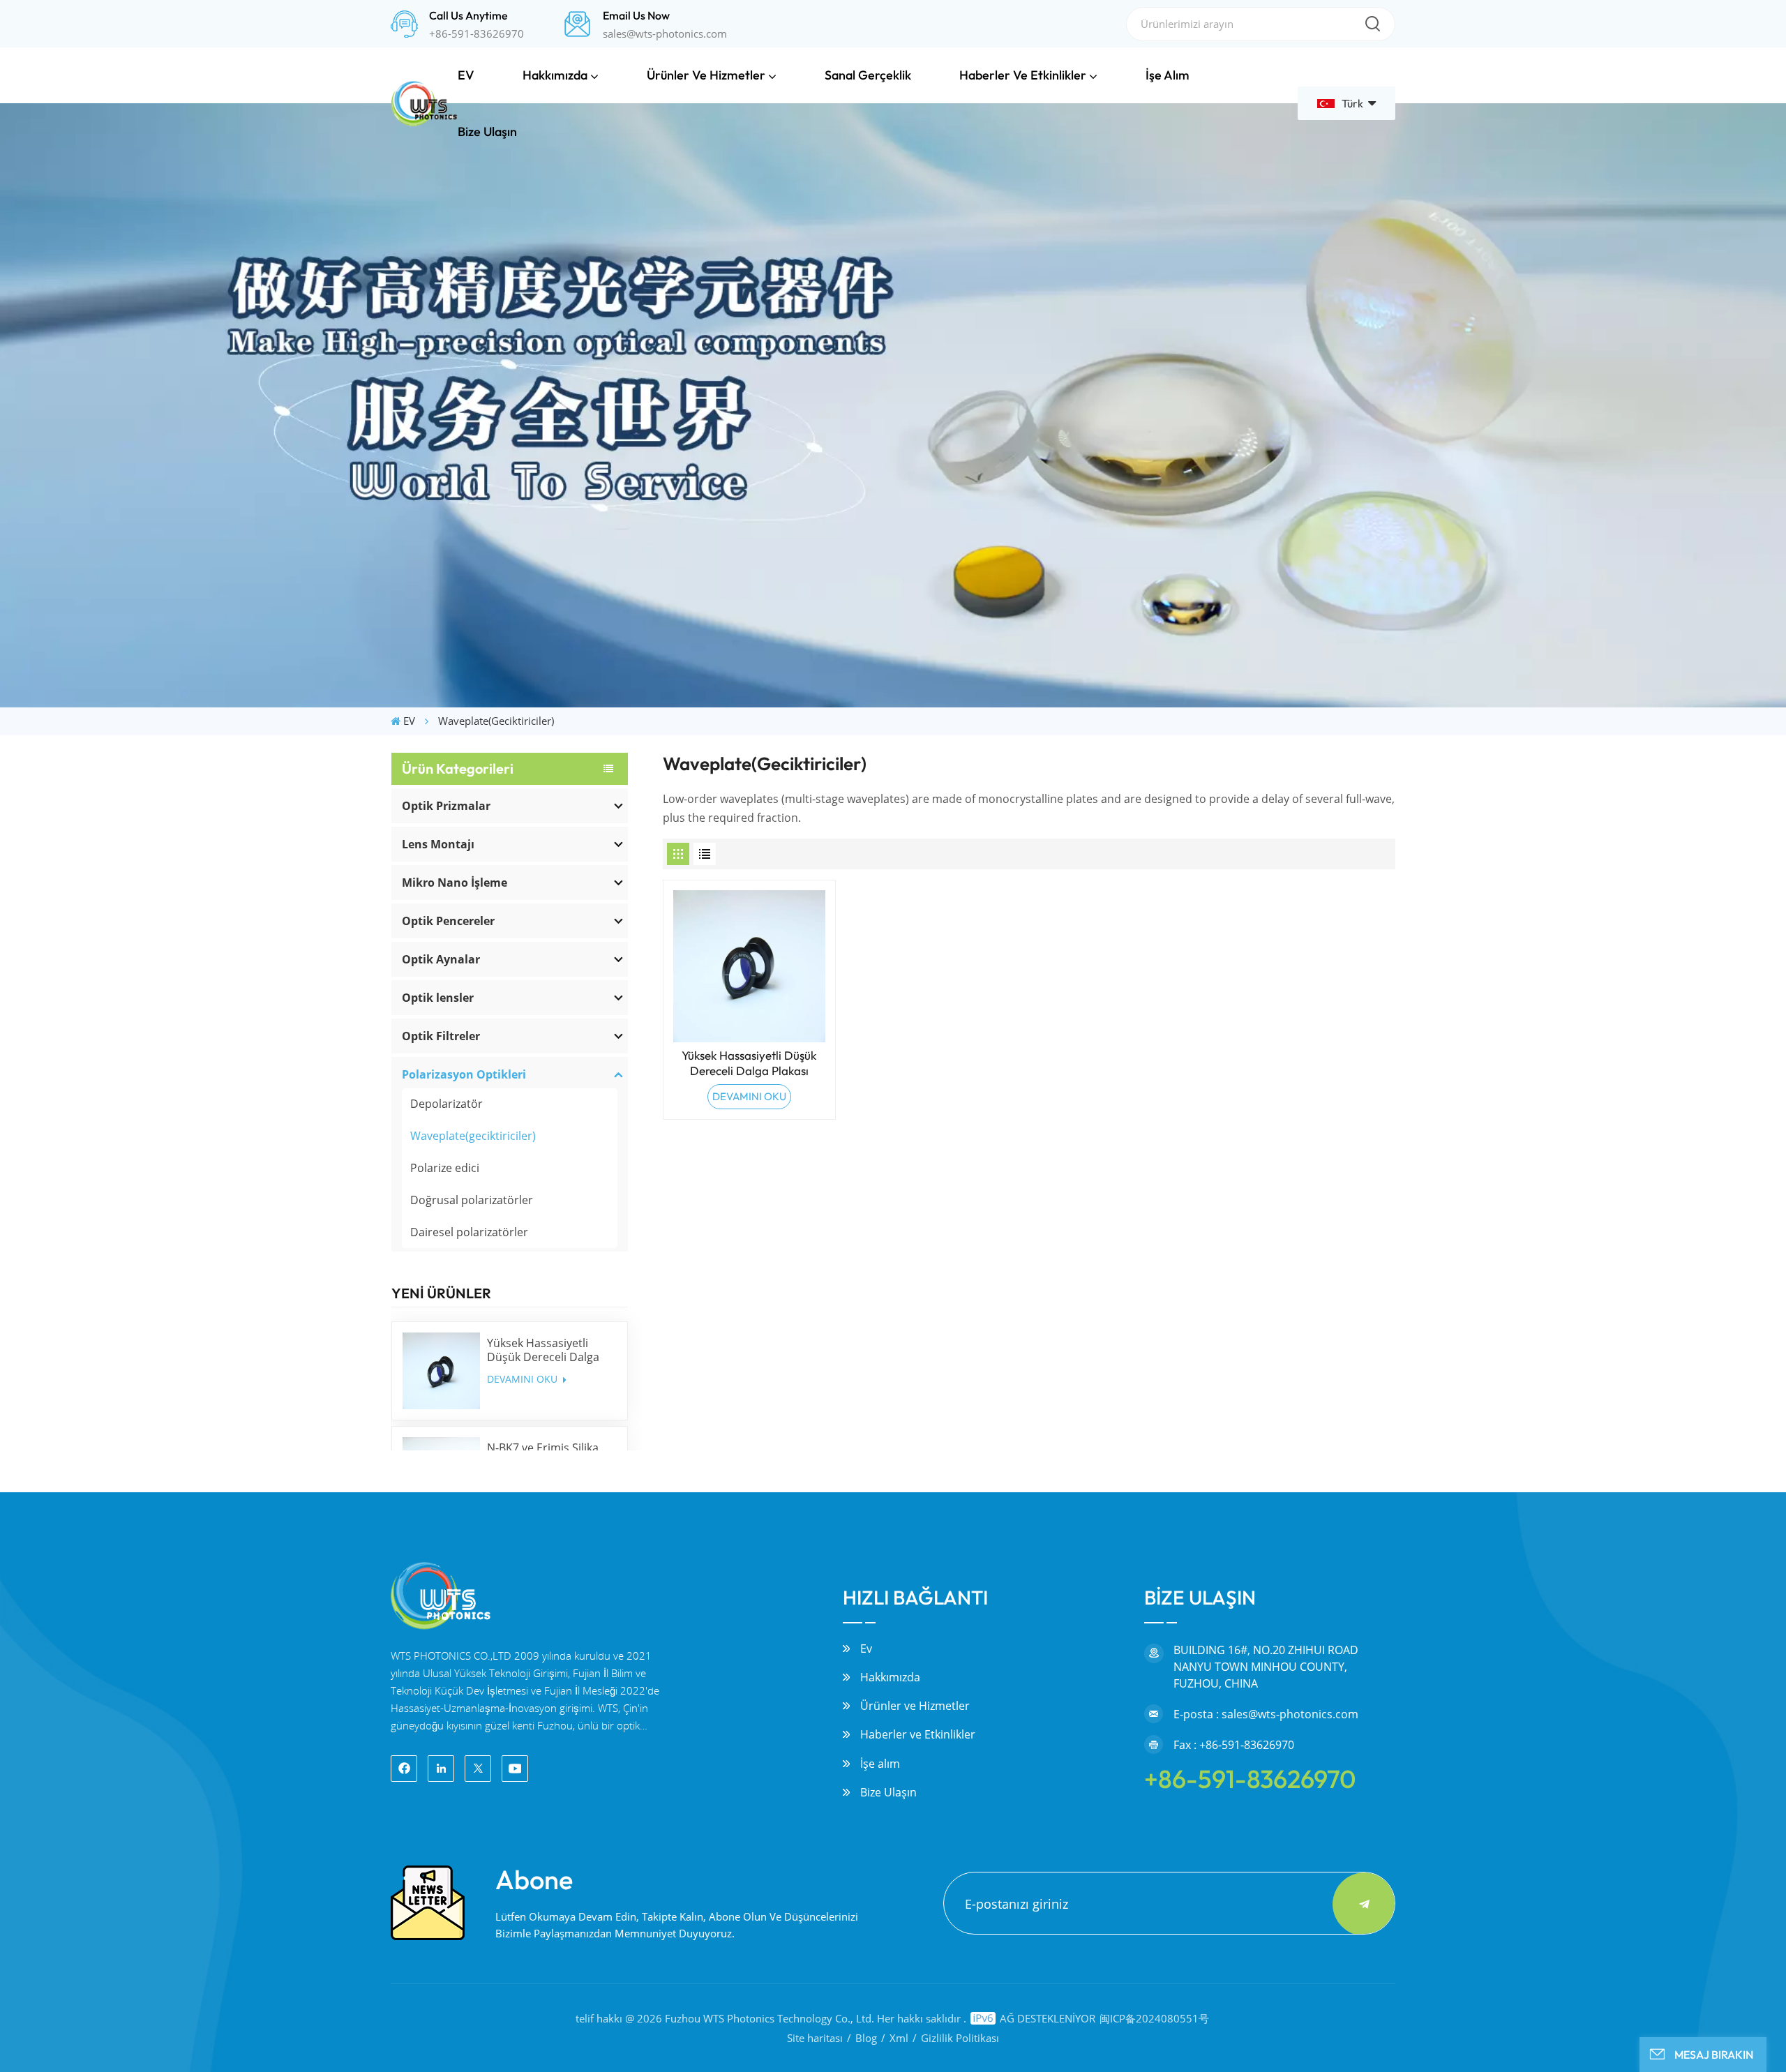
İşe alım (1168, 75)
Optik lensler (438, 998)
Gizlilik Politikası (960, 2038)
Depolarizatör (446, 1104)
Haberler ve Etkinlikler (1023, 75)
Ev (866, 1649)
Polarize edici (445, 1168)
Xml (899, 2038)
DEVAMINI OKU (524, 1379)
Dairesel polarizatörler (469, 1232)
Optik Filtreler (441, 1036)
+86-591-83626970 (476, 33)
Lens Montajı (438, 844)
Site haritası (815, 2038)
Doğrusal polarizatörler (472, 1200)
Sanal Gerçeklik (868, 75)
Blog (866, 2038)
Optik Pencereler (448, 921)
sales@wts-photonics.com (665, 33)
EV (466, 75)
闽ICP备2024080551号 (1154, 2018)
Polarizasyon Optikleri (464, 1074)
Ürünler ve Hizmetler (706, 75)
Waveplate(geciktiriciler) (473, 1136)
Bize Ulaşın (487, 132)
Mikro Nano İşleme (455, 883)
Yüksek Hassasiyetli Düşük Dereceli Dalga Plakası (543, 1350)
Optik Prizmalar (446, 806)
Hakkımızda (555, 75)
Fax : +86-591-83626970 (1234, 1745)
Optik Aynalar (441, 959)
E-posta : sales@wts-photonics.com (1266, 1714)
